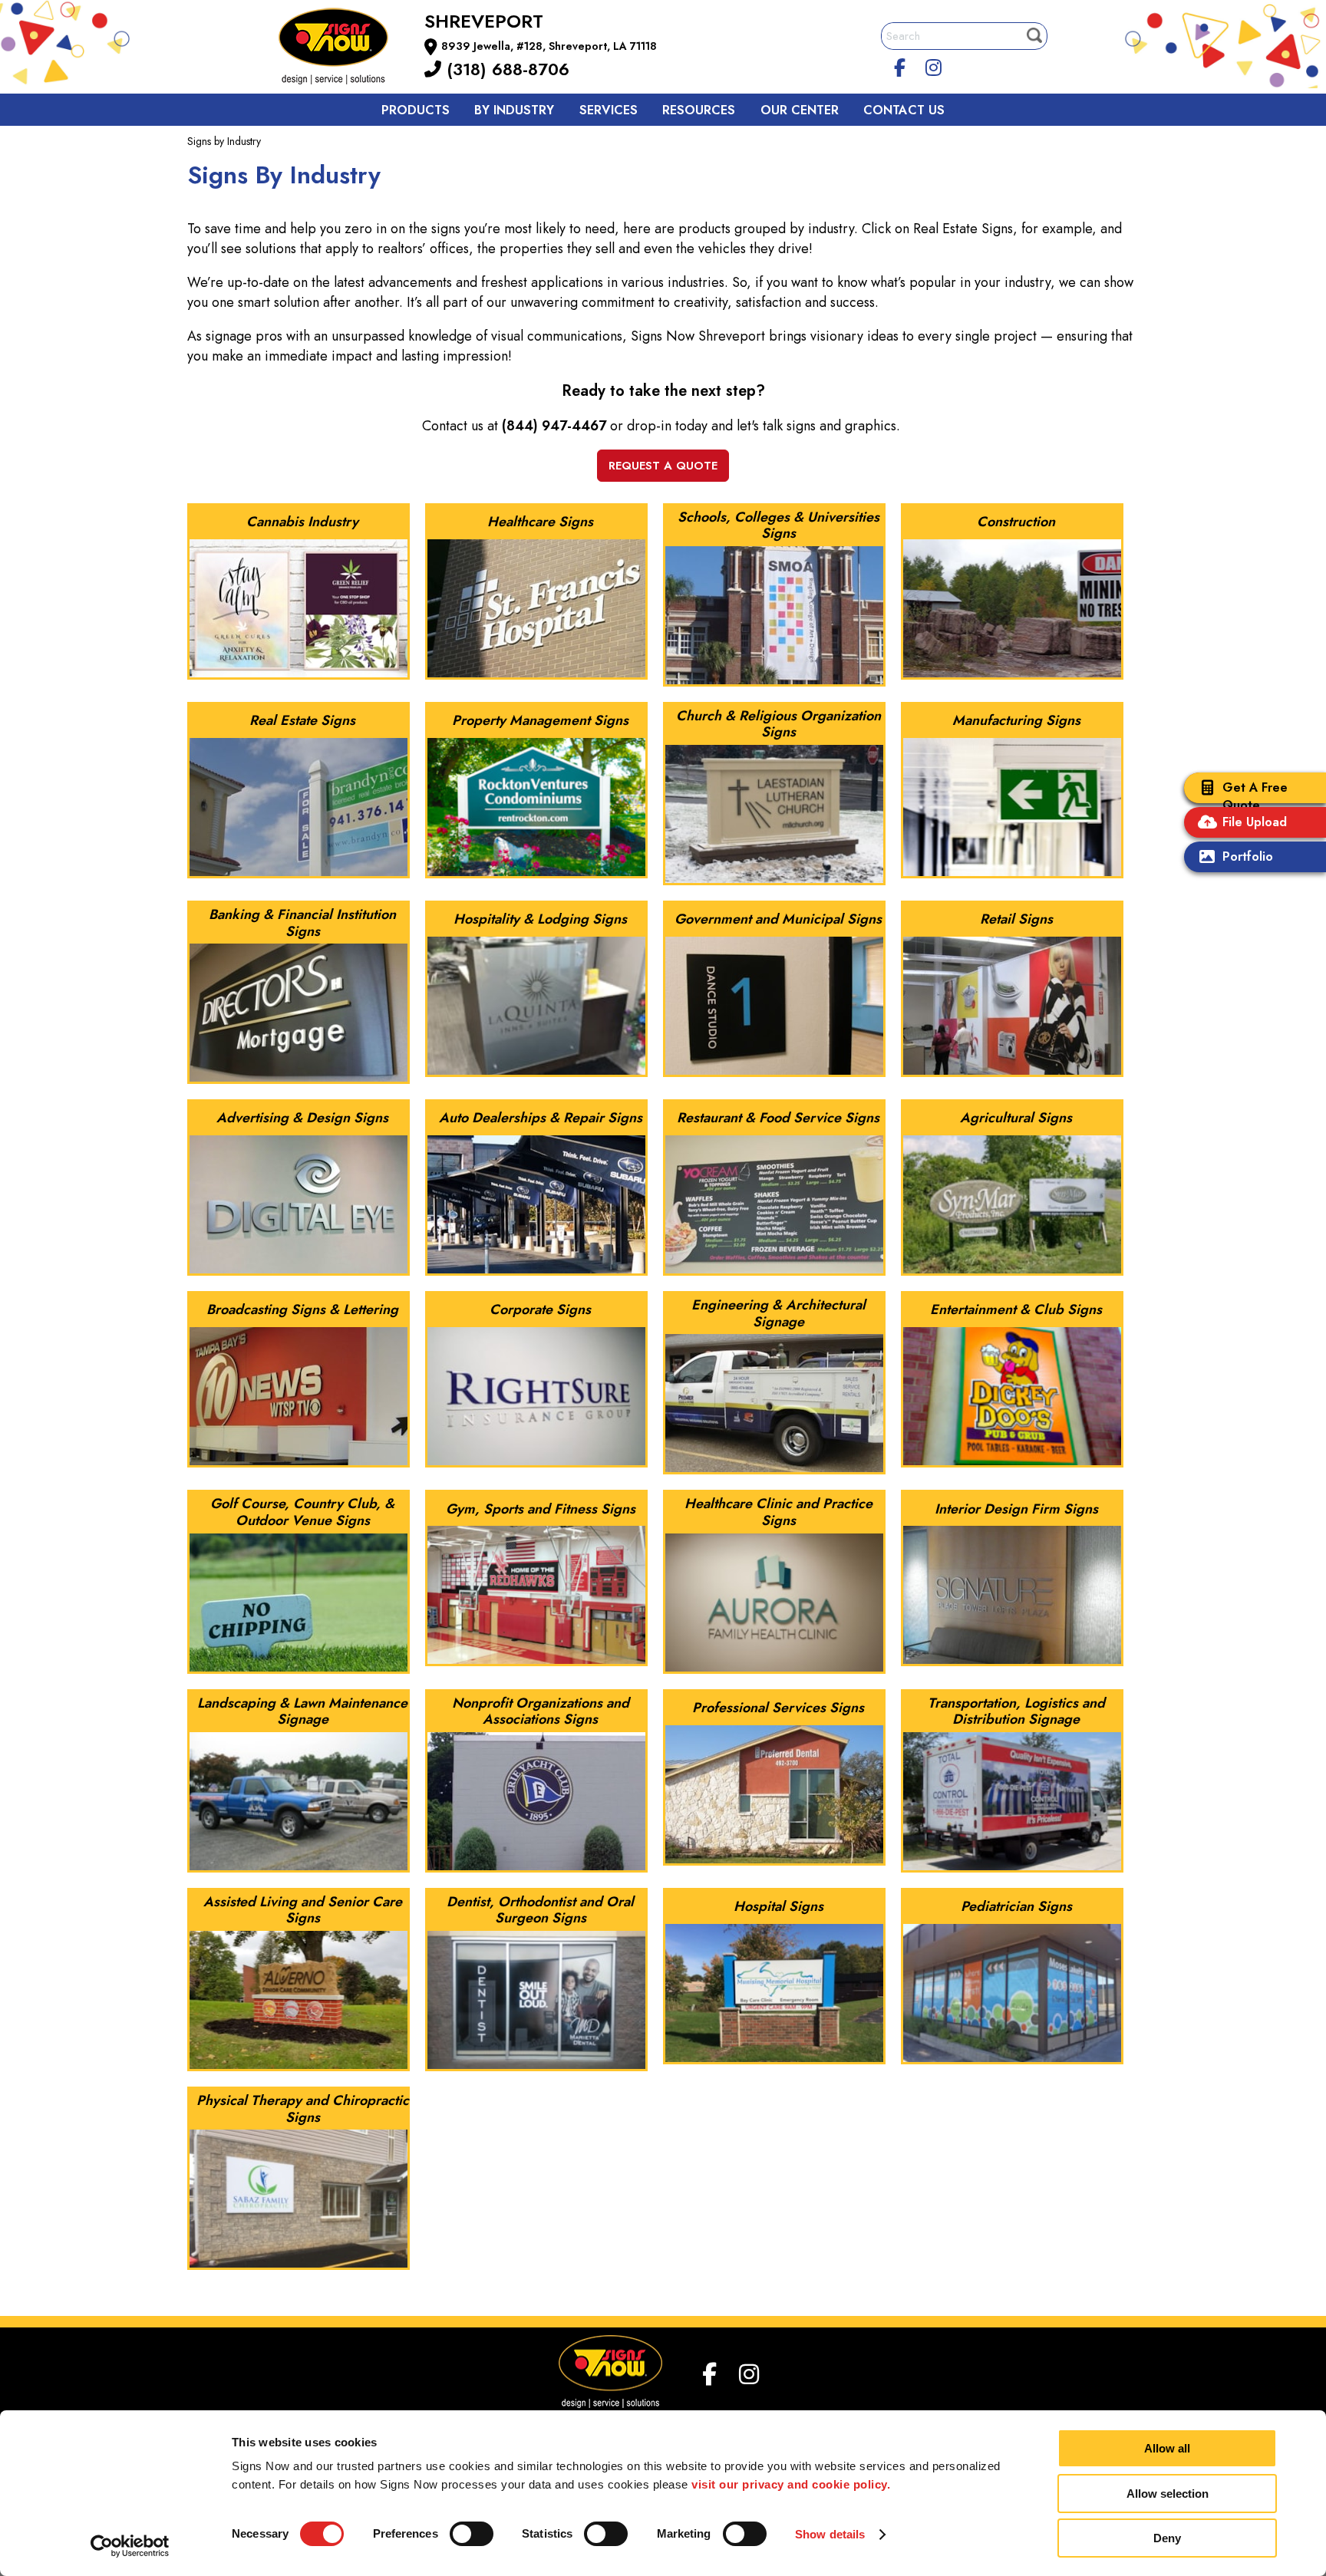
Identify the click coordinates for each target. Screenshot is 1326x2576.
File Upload (1255, 822)
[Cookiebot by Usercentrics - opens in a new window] (130, 2546)
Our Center (800, 110)
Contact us (904, 110)
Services (609, 110)
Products (416, 110)
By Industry (514, 110)
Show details (830, 2534)
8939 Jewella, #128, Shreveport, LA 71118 (549, 46)
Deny (1167, 2538)
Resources (699, 110)
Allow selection (1168, 2494)
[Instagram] (934, 65)
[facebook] (900, 65)
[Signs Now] (344, 49)
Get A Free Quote (1255, 796)
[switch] (472, 2534)
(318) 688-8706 (505, 69)
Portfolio (1248, 856)
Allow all (1167, 2448)
